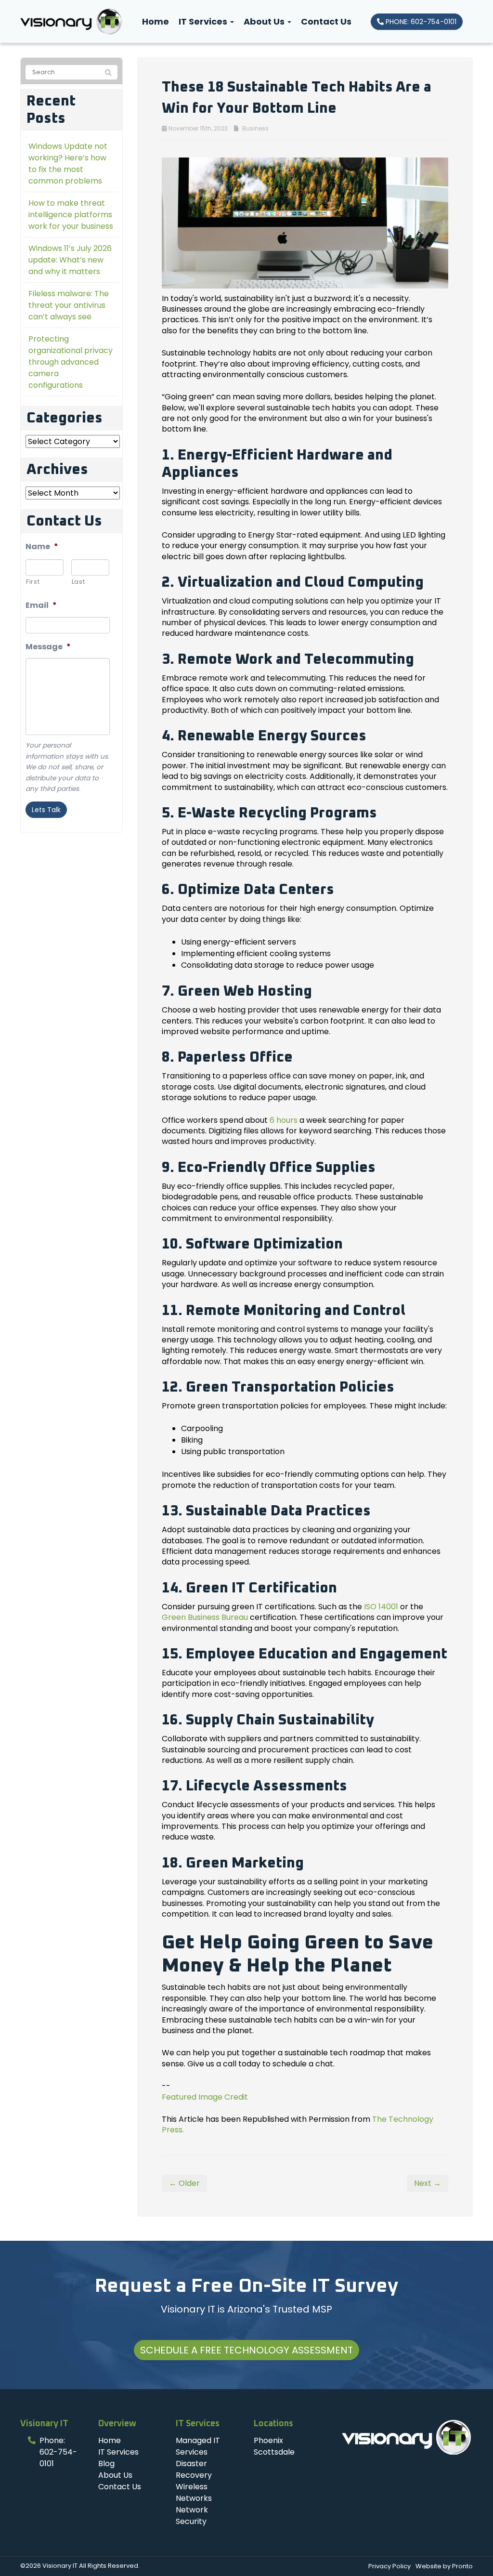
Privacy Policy (389, 2566)
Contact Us (326, 21)
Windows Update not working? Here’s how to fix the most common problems (68, 164)
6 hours (284, 1120)
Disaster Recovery (194, 2469)
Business (255, 128)
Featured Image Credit (205, 2097)
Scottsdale (274, 2452)
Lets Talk (46, 810)
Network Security (192, 2516)
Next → (428, 2183)
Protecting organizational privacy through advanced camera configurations (71, 362)
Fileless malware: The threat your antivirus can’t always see (69, 305)
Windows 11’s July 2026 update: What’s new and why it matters (70, 260)
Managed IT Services (198, 2446)
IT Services (204, 21)
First (33, 582)
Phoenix (268, 2440)
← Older (184, 2183)
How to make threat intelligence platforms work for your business (71, 215)
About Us (265, 21)
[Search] (108, 73)
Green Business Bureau (205, 1617)
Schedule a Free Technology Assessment (246, 2350)
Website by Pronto (444, 2566)
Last (78, 582)
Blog (106, 2464)
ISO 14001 (381, 1607)
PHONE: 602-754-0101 (420, 22)
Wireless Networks (194, 2492)
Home (156, 21)
